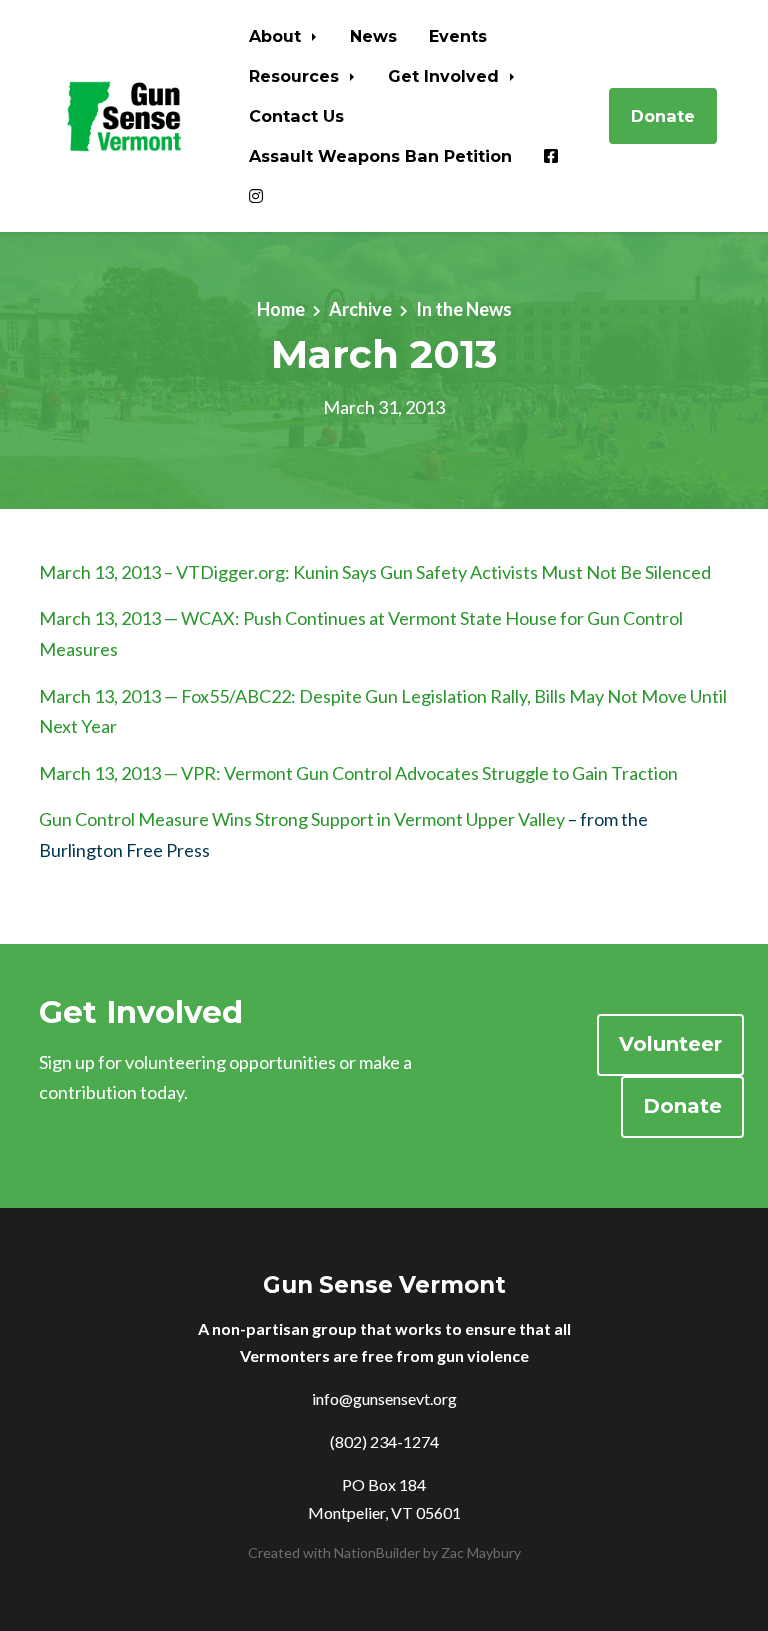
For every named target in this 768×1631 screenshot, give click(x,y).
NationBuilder (377, 1552)
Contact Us (296, 116)
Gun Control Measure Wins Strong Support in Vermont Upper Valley (302, 819)
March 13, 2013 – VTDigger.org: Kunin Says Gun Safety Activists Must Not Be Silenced (375, 572)
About (277, 36)
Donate (663, 116)
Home (281, 309)
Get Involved (446, 76)
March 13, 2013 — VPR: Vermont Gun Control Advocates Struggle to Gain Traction (358, 773)
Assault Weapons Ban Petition (380, 156)
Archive (360, 309)
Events (458, 36)
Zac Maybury (481, 1552)
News (373, 36)
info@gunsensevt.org (384, 1398)
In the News (464, 309)
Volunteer (670, 1044)
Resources (296, 76)
